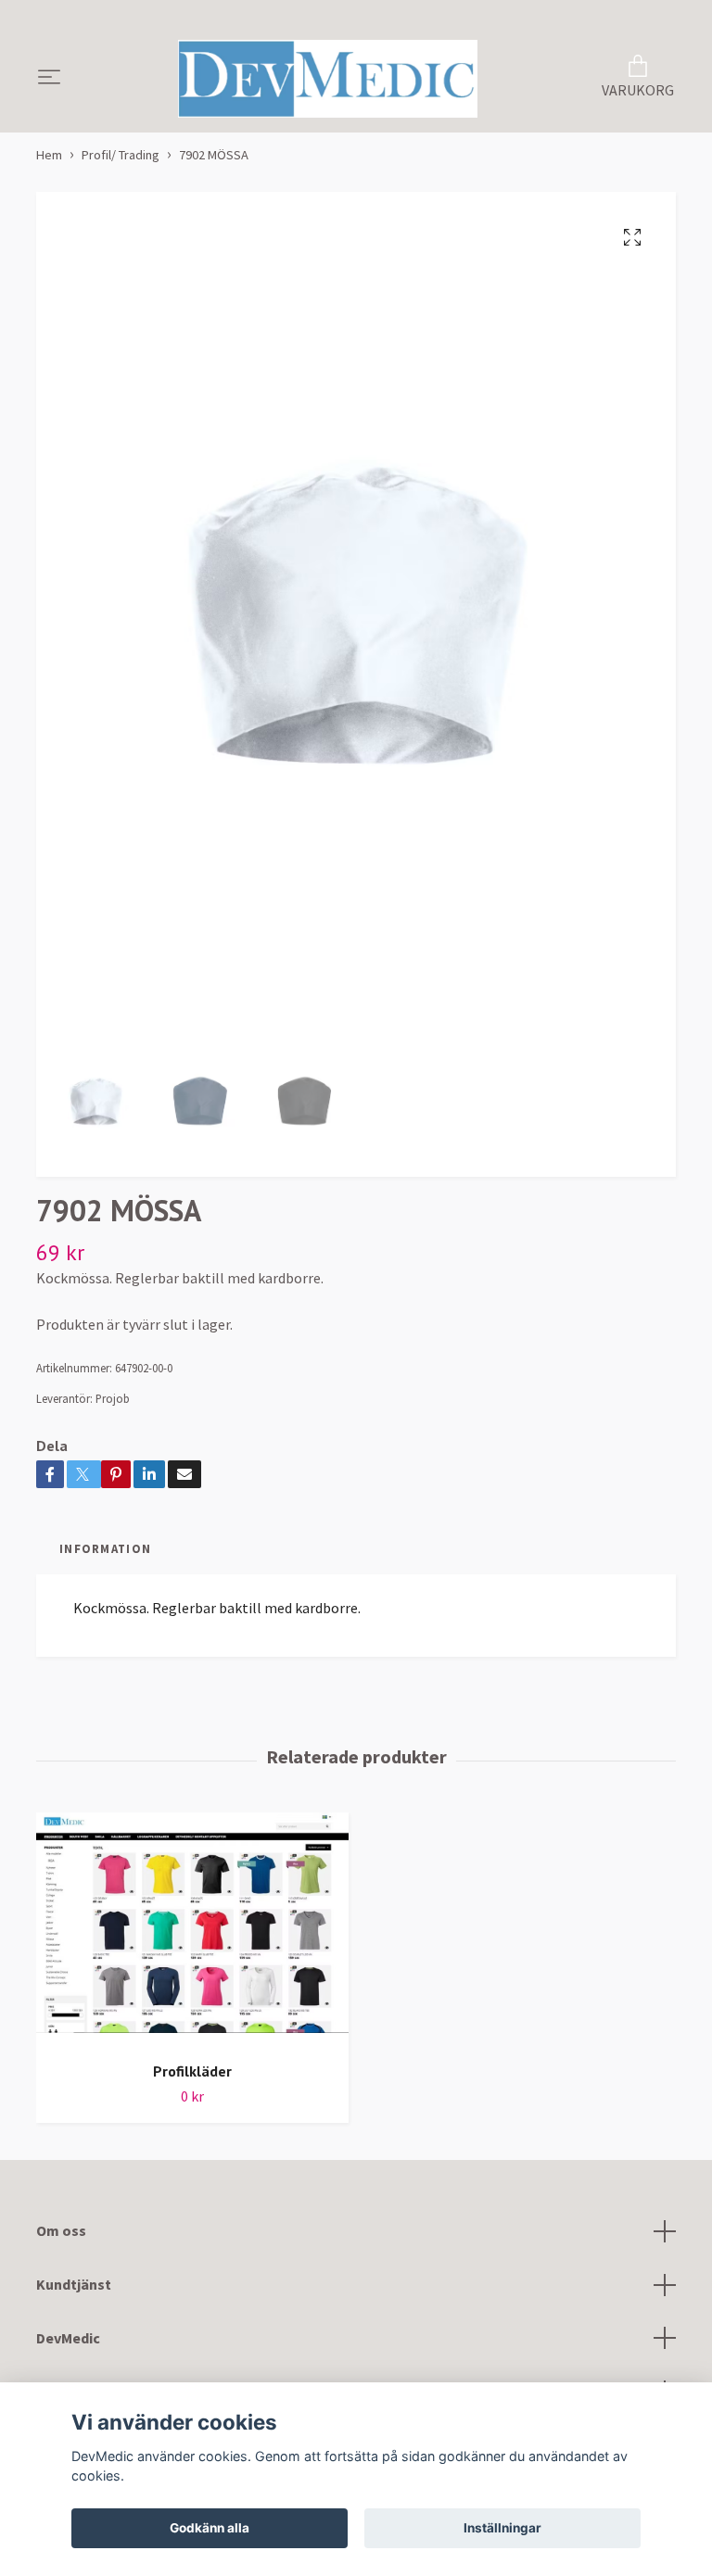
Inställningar (502, 2528)
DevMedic (68, 2338)
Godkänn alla (210, 2528)
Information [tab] (105, 1548)
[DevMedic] (328, 79)
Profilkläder (192, 2071)
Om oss (61, 2230)
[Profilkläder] (192, 1930)
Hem (49, 155)
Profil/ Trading (121, 155)
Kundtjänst (74, 2284)
